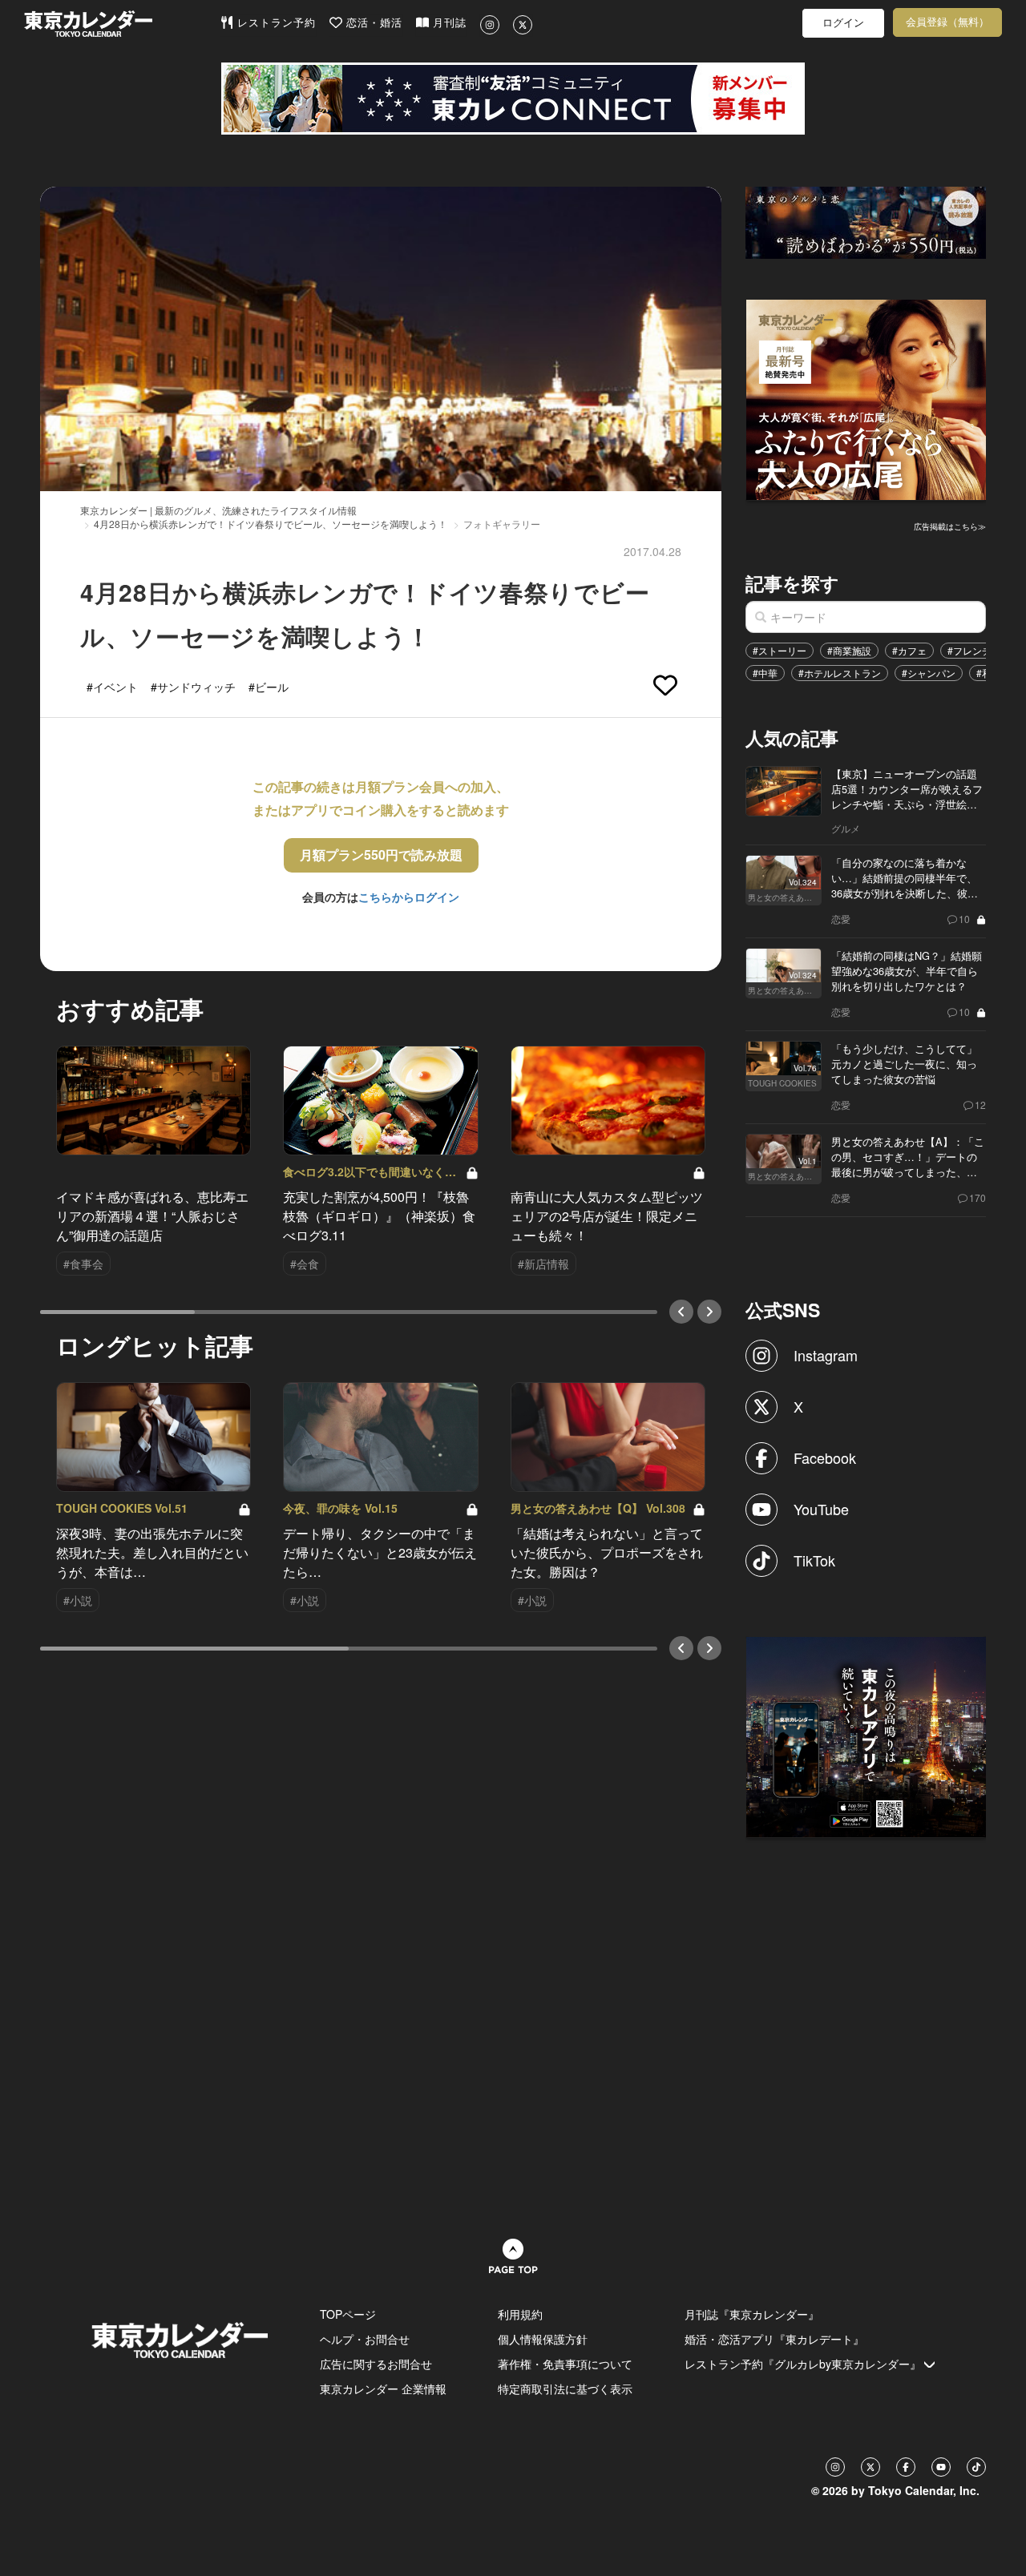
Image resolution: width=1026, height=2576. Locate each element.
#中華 (765, 673)
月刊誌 (448, 23)
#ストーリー (780, 650)
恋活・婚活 (372, 23)
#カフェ (909, 650)
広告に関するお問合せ (376, 2364)
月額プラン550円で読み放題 (381, 855)
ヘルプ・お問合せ (365, 2339)
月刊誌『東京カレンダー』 (752, 2314)
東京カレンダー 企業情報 (383, 2389)
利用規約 (520, 2314)
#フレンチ (969, 650)
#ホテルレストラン (840, 673)
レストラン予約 (275, 23)
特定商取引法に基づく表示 (565, 2389)
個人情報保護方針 (543, 2339)
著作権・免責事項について (565, 2364)
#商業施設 (849, 650)
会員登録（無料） (947, 22)
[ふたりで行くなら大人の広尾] (866, 398)
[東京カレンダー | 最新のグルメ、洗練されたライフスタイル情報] (122, 24)
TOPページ (348, 2314)
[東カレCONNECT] (513, 99)
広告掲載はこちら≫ (950, 526)
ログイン (843, 23)
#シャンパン (929, 673)
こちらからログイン (409, 897)
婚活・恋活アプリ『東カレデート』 (774, 2339)
